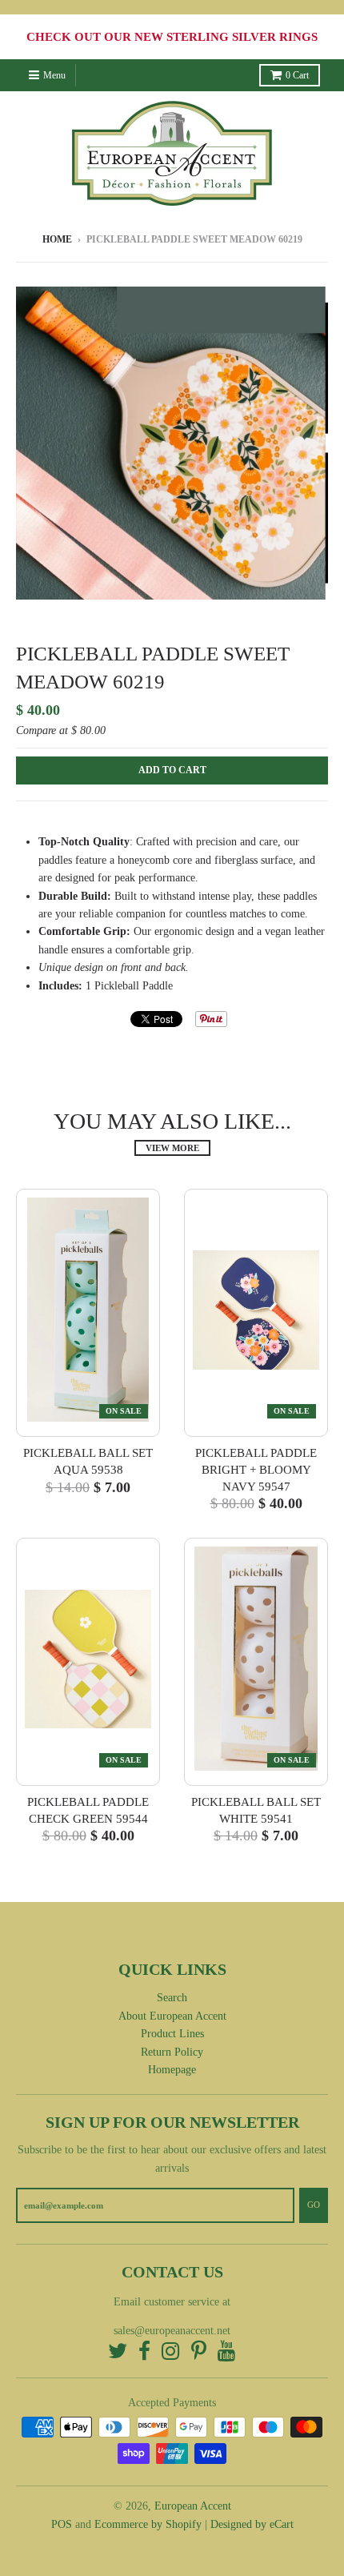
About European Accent (172, 2016)
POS (62, 2524)
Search (172, 1998)
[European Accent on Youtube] (227, 2352)
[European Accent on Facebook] (144, 2352)
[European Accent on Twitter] (118, 2352)
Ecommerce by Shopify (148, 2524)
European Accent (193, 2506)
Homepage (172, 2070)
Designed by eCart (252, 2524)
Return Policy (172, 2052)
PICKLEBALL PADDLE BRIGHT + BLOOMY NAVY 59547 (256, 1470)
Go (314, 2205)
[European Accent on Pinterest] (199, 2352)
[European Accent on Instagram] (171, 2352)
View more (172, 1148)
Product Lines (172, 2034)
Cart (297, 75)
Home (57, 239)
